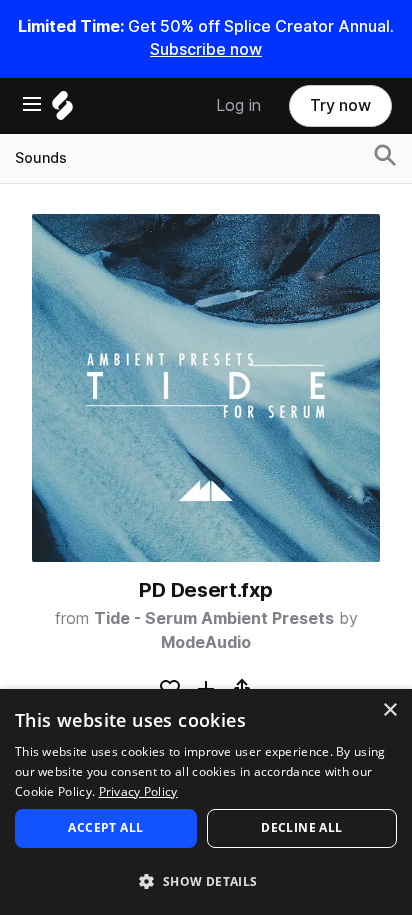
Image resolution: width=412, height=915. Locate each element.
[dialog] (206, 802)
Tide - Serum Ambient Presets (214, 618)
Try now (340, 105)
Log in (238, 105)
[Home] (62, 110)
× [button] (389, 710)
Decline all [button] (301, 827)
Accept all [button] (105, 827)
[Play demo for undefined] (206, 388)
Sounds (41, 158)
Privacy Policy (138, 791)
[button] (206, 880)
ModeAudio (206, 642)
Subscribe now (206, 49)
